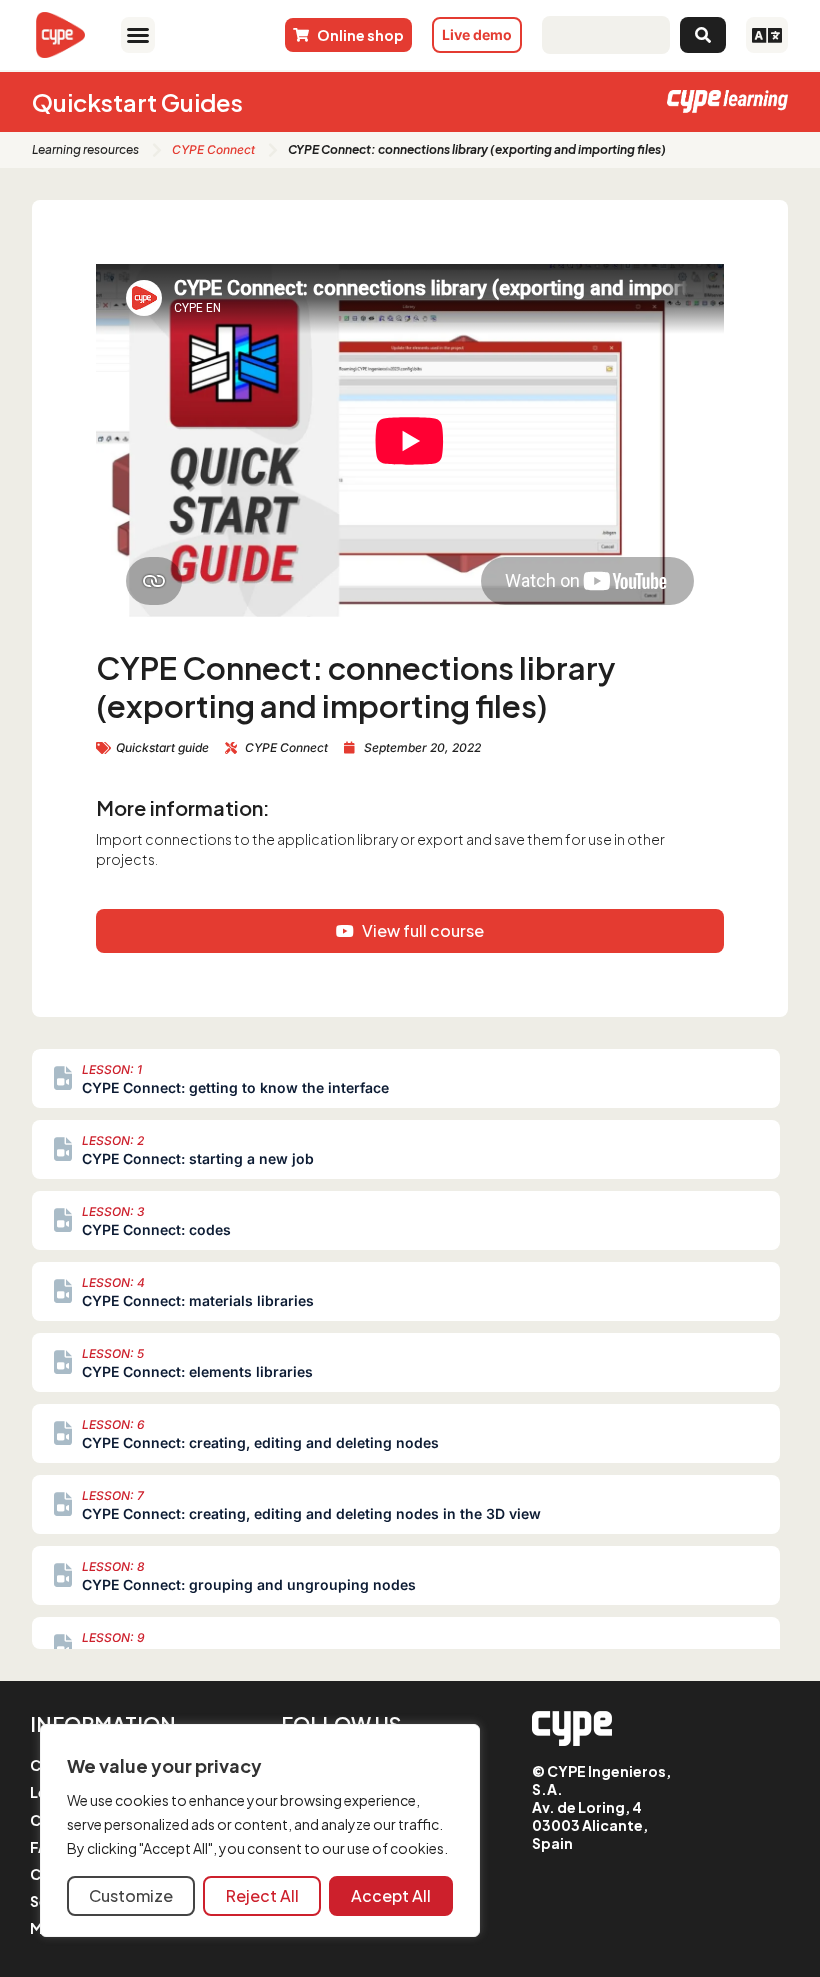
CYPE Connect (213, 149)
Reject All (262, 1895)
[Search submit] (703, 35)
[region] (260, 1830)
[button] (137, 35)
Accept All (391, 1895)
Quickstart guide (162, 747)
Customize (131, 1895)
